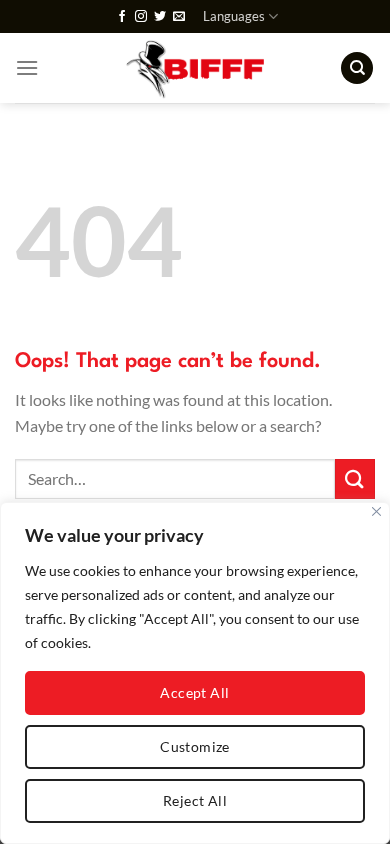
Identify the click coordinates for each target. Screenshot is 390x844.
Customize (195, 746)
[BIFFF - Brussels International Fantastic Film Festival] (195, 68)
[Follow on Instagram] (141, 17)
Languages (234, 16)
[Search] (357, 68)
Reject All (195, 800)
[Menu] (27, 67)
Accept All (194, 692)
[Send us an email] (179, 17)
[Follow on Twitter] (160, 17)
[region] (195, 673)
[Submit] (355, 478)
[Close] (376, 511)
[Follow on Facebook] (122, 17)
